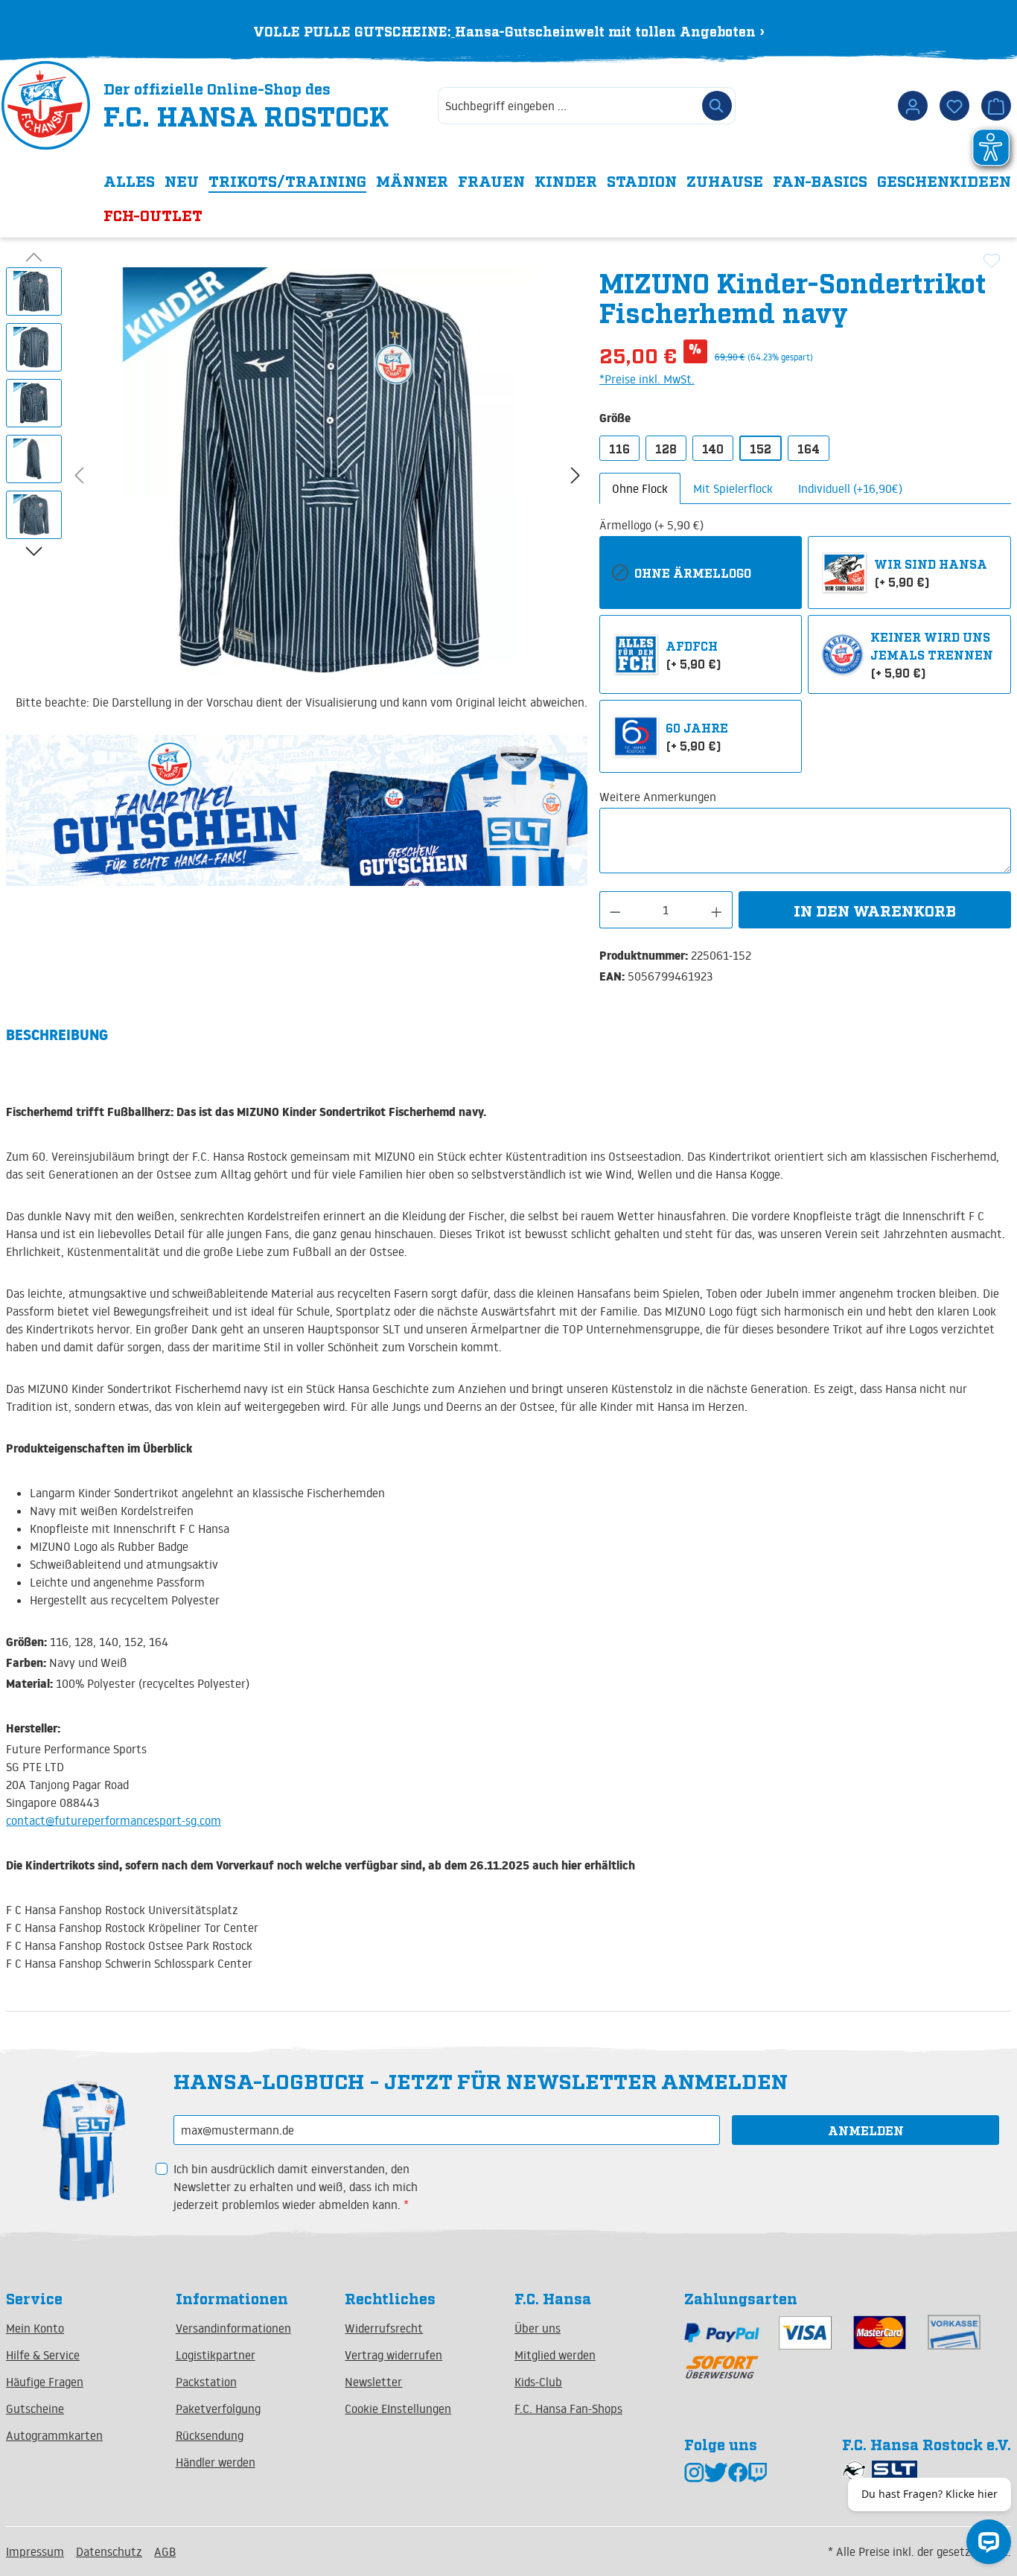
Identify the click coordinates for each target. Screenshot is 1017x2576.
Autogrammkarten (54, 2435)
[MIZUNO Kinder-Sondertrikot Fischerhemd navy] (328, 472)
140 (713, 448)
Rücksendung (210, 2435)
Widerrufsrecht (384, 2328)
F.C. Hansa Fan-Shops (568, 2408)
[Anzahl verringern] (615, 910)
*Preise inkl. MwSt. (647, 379)
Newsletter (373, 2382)
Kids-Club (538, 2382)
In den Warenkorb (875, 910)
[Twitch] (758, 2471)
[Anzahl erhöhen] (717, 910)
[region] (297, 474)
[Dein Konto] (913, 106)
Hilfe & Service (43, 2355)
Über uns (538, 2328)
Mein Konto (35, 2328)
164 (809, 448)
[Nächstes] (576, 475)
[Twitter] (716, 2471)
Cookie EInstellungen (398, 2408)
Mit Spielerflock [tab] (733, 488)
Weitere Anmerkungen (658, 797)
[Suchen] (717, 106)
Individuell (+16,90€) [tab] (850, 488)
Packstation (206, 2382)
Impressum (35, 2551)
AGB (165, 2551)
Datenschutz (109, 2551)
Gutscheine (35, 2408)
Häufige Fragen (45, 2382)
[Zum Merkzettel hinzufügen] (992, 261)
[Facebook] (738, 2471)
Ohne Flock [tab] (640, 488)
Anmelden (866, 2130)
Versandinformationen (233, 2328)
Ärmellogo (651, 525)
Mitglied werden (555, 2355)
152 (761, 448)
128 (666, 448)
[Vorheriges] (79, 475)
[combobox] (568, 106)
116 (619, 448)
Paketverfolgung (218, 2408)
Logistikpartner (216, 2355)
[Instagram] (694, 2471)
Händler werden (216, 2462)
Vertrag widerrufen (393, 2355)
